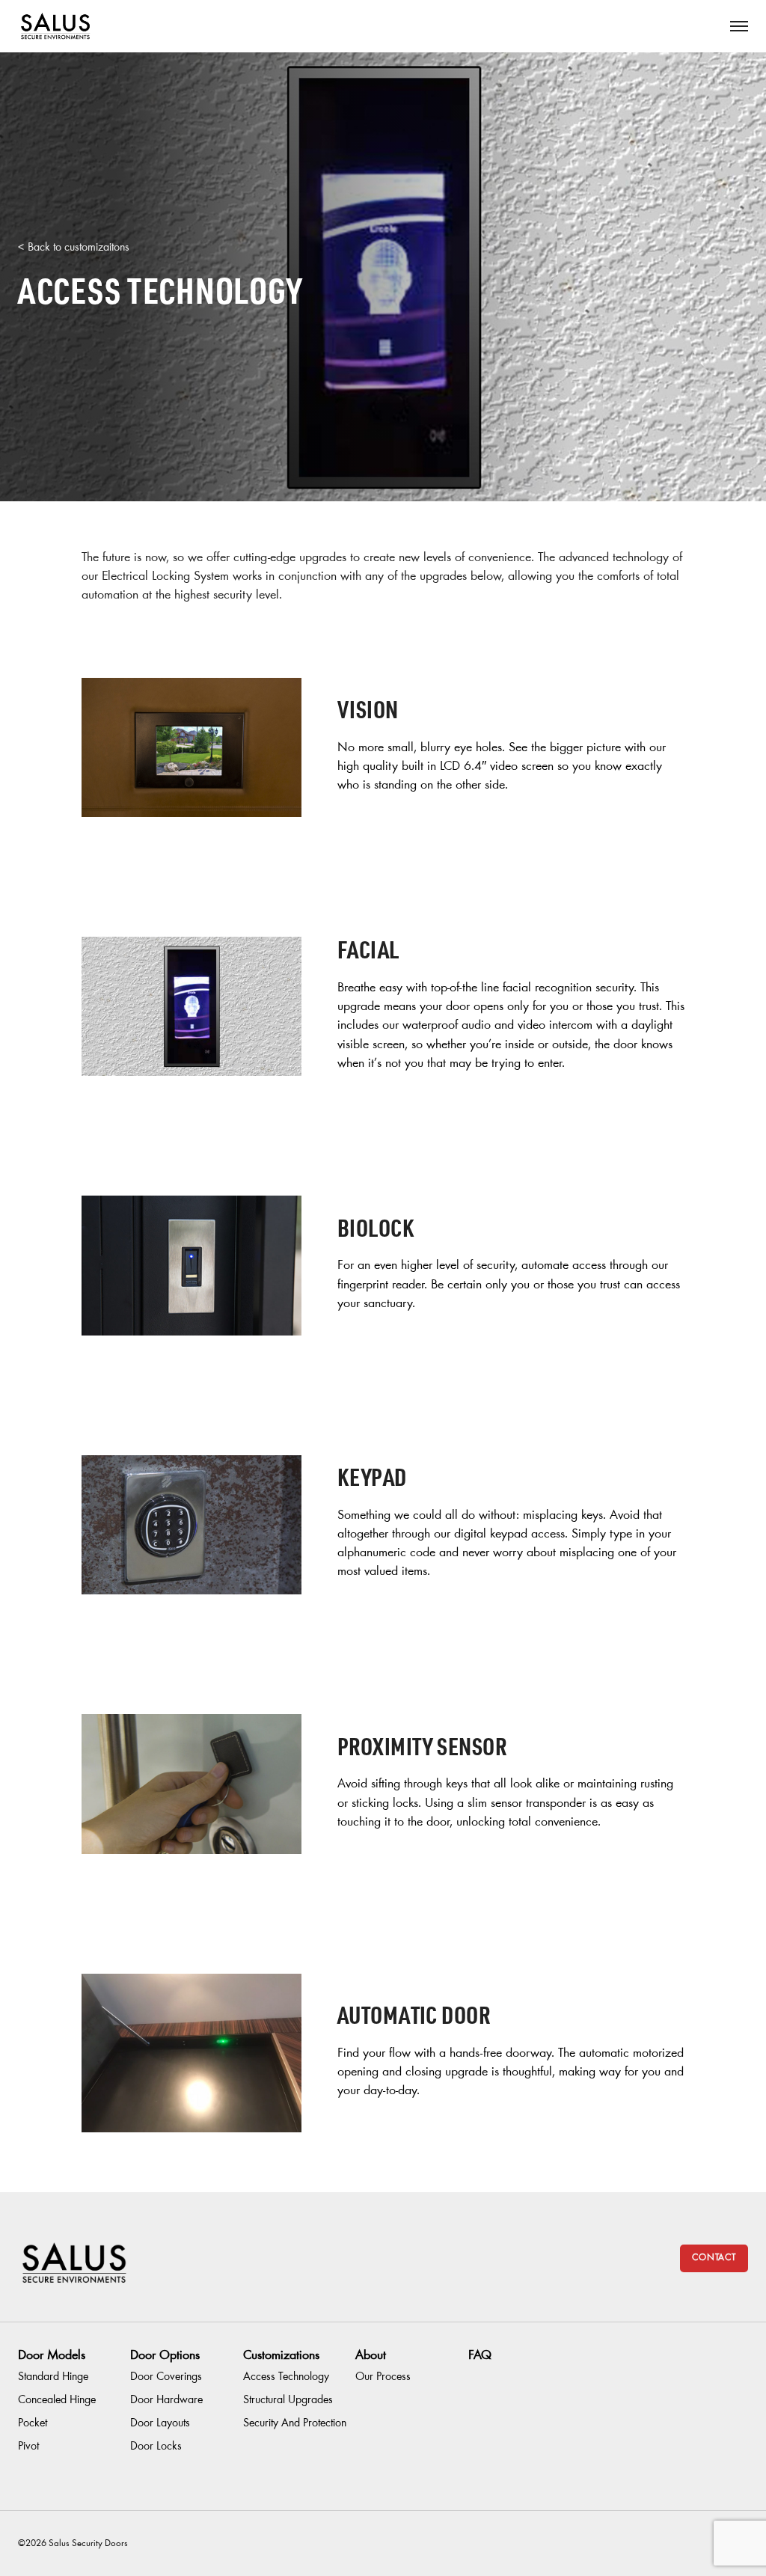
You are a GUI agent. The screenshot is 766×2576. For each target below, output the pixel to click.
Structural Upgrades (288, 2400)
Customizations (281, 2356)
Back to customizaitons (79, 248)
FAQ (480, 2356)
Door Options (165, 2356)
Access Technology (286, 2377)
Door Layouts (160, 2423)
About (371, 2356)
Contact (714, 2258)
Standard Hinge (53, 2377)
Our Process (383, 2377)
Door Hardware (166, 2400)
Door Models (52, 2356)
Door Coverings (166, 2377)
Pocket (33, 2423)
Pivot (28, 2447)
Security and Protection (295, 2423)
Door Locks (156, 2447)
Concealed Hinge (57, 2400)
